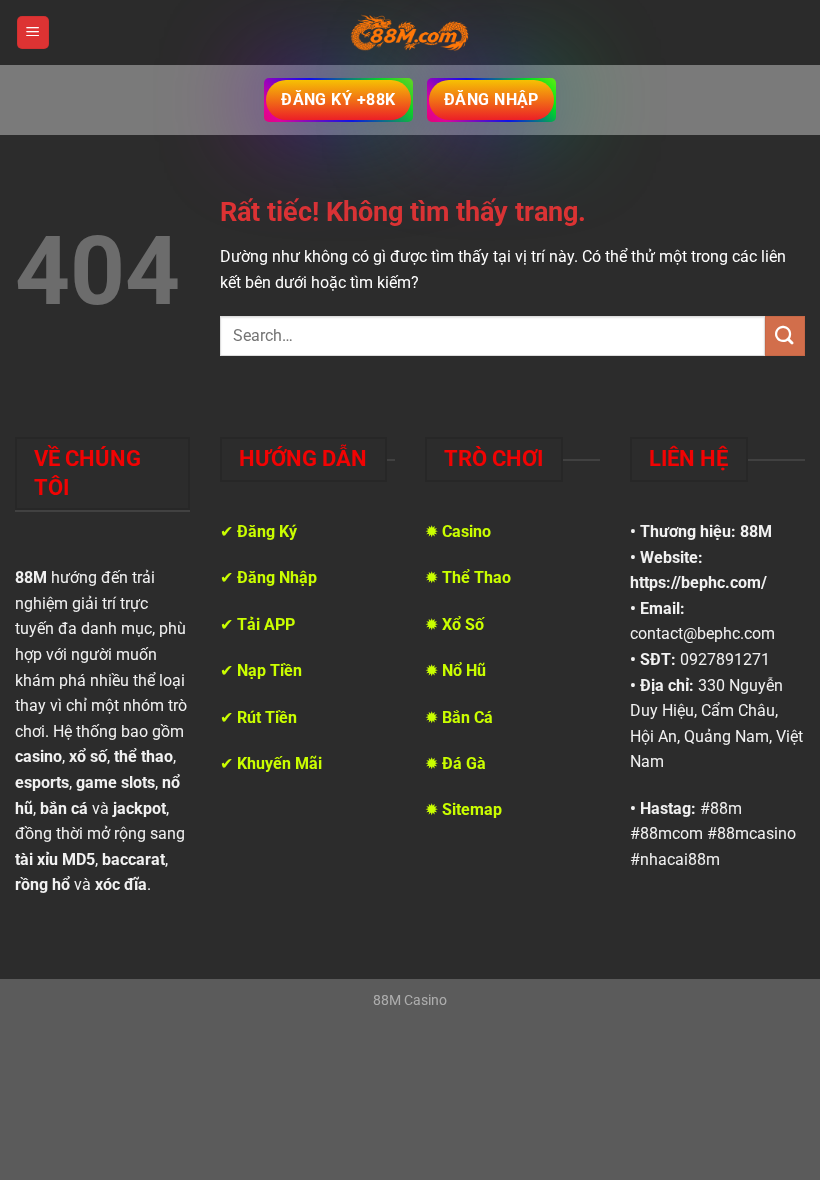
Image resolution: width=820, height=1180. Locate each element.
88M (756, 531)
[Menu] (33, 32)
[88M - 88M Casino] (410, 33)
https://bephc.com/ (698, 582)
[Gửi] (785, 335)
